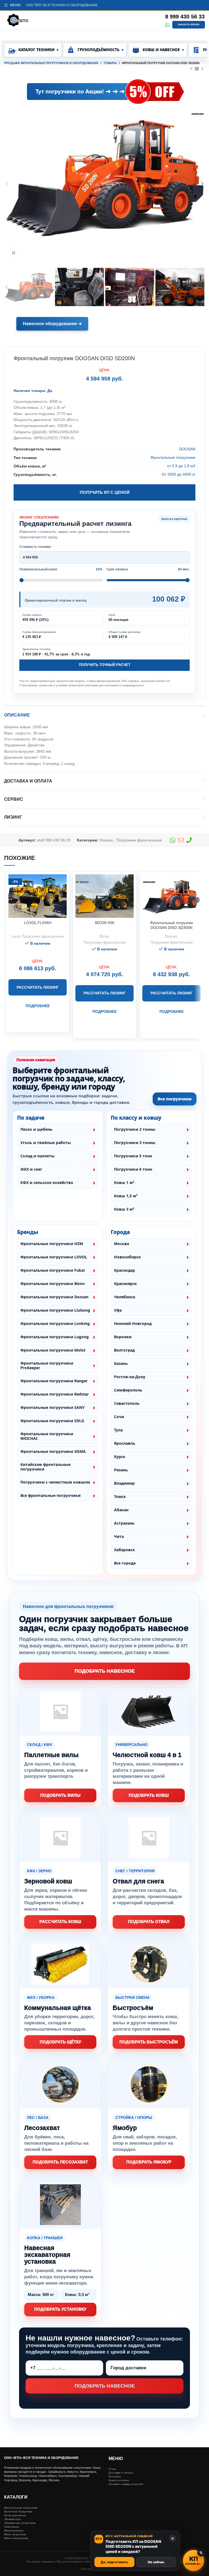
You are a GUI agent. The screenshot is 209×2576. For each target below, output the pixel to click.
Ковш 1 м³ (124, 1182)
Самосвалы (12, 2527)
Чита (119, 1536)
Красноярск (125, 1284)
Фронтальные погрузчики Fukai (53, 1270)
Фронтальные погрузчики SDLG (52, 1421)
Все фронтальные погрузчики (50, 1495)
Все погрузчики (175, 1099)
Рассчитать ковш (60, 1922)
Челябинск (125, 1297)
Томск (120, 1496)
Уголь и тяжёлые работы (46, 1143)
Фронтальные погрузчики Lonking (55, 1323)
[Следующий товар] (202, 69)
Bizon (104, 936)
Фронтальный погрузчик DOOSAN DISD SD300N (172, 925)
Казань (121, 1363)
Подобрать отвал (149, 1922)
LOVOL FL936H (38, 923)
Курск (120, 1457)
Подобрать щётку (60, 2042)
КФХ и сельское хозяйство (47, 1182)
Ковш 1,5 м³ (126, 1196)
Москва (122, 1244)
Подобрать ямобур (149, 2162)
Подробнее (38, 1006)
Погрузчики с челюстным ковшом (55, 1482)
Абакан (121, 1510)
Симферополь (128, 1390)
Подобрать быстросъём (149, 2042)
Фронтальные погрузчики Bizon (53, 1284)
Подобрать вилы (60, 1795)
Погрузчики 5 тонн (133, 1156)
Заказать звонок (189, 25)
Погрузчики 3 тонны (135, 1143)
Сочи (119, 1417)
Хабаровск (125, 1550)
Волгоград (124, 1350)
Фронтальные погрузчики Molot (53, 1350)
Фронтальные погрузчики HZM (52, 1244)
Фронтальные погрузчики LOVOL (54, 1257)
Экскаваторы (12, 2519)
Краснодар (125, 1270)
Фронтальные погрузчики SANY (53, 1407)
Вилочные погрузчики (18, 2511)
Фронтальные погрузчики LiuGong (55, 1310)
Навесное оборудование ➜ (52, 324)
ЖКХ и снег (31, 1169)
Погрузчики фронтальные (139, 840)
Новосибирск (127, 1257)
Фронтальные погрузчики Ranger (54, 1381)
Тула (118, 1430)
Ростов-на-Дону (130, 1377)
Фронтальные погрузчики (173, 457)
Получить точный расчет (105, 665)
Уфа (118, 1310)
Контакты (115, 2476)
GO (25, 92)
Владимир (124, 1483)
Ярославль (125, 1443)
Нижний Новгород (133, 1323)
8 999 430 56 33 (185, 17)
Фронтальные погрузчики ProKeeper (47, 1366)
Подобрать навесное (105, 1671)
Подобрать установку (60, 2309)
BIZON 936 (105, 923)
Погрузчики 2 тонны (135, 1129)
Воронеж (123, 1337)
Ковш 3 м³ (124, 1209)
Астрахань (124, 1523)
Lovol (15, 936)
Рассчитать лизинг (38, 987)
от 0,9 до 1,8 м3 (181, 466)
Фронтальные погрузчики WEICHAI (47, 1436)
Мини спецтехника (16, 2538)
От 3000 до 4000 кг (179, 474)
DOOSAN (187, 449)
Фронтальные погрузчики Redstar (55, 1394)
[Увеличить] (14, 253)
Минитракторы (14, 2531)
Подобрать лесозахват (60, 2162)
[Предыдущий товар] (191, 69)
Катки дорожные (15, 2515)
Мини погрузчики (15, 2534)
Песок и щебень (36, 1129)
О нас (112, 2469)
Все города (125, 1563)
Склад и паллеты (37, 1156)
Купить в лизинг (119, 2480)
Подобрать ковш (149, 1795)
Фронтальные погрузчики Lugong (55, 1337)
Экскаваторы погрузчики (20, 2523)
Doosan (106, 840)
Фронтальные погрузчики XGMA (53, 1451)
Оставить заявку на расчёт (126, 2484)
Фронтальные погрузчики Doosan (54, 1297)
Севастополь (127, 1403)
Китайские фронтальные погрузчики (45, 1467)
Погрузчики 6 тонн (133, 1169)
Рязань (121, 1470)
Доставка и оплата (121, 2473)
